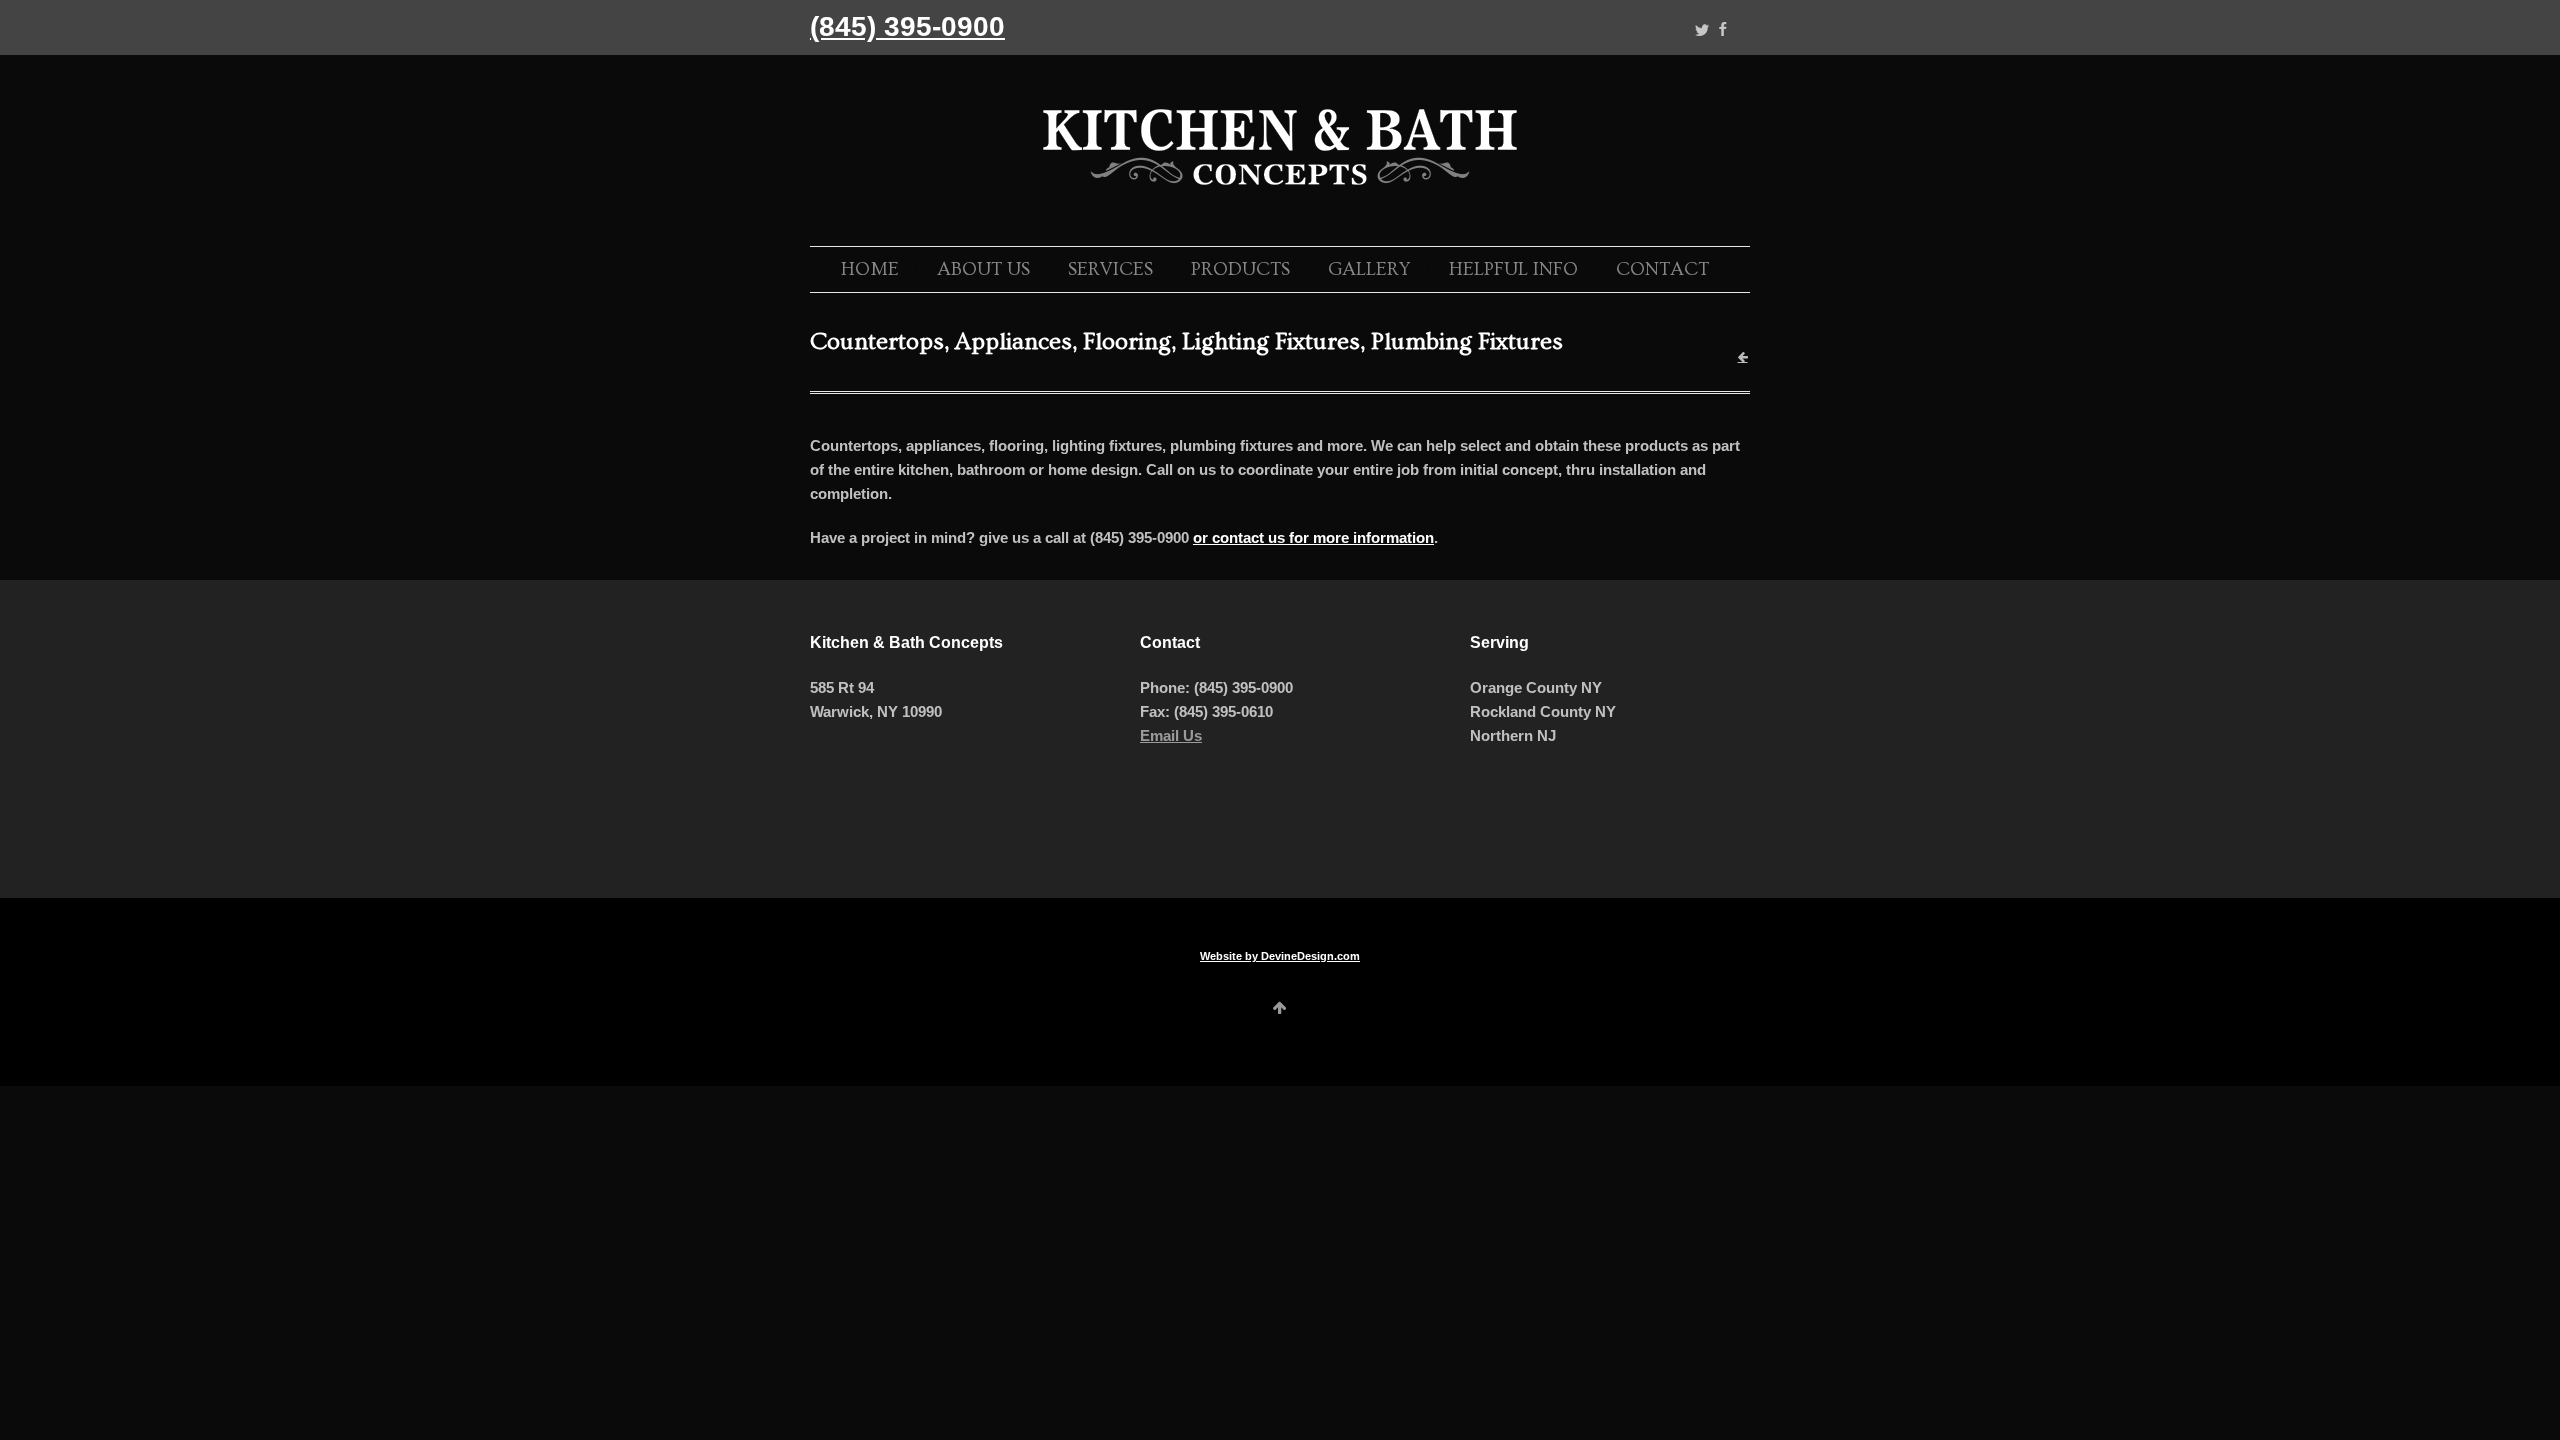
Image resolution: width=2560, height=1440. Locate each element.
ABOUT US (983, 269)
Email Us (1171, 735)
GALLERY (1369, 269)
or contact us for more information (1313, 537)
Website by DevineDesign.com (1280, 956)
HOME (870, 269)
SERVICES (1110, 269)
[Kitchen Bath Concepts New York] (1280, 188)
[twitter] (1702, 30)
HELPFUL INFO (1513, 269)
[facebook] (1723, 30)
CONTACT (1662, 269)
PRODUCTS (1240, 269)
